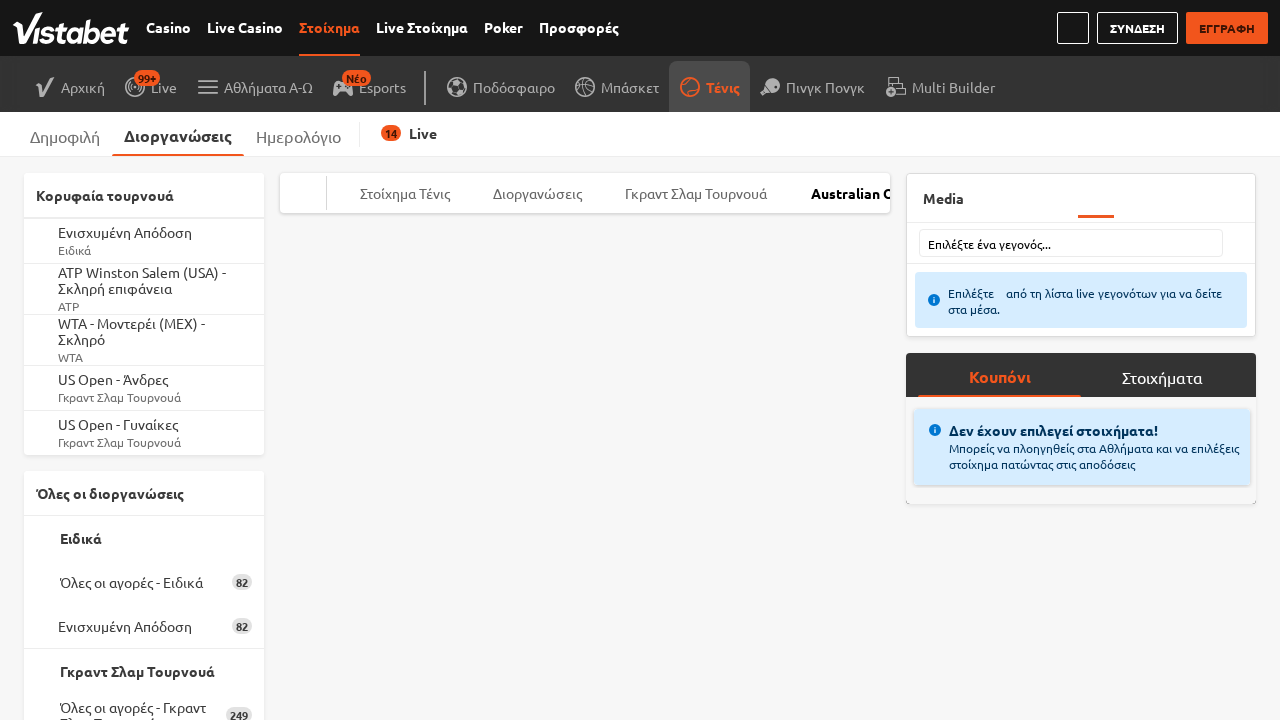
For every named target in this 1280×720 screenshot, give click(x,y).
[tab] (65, 134)
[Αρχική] (75, 28)
